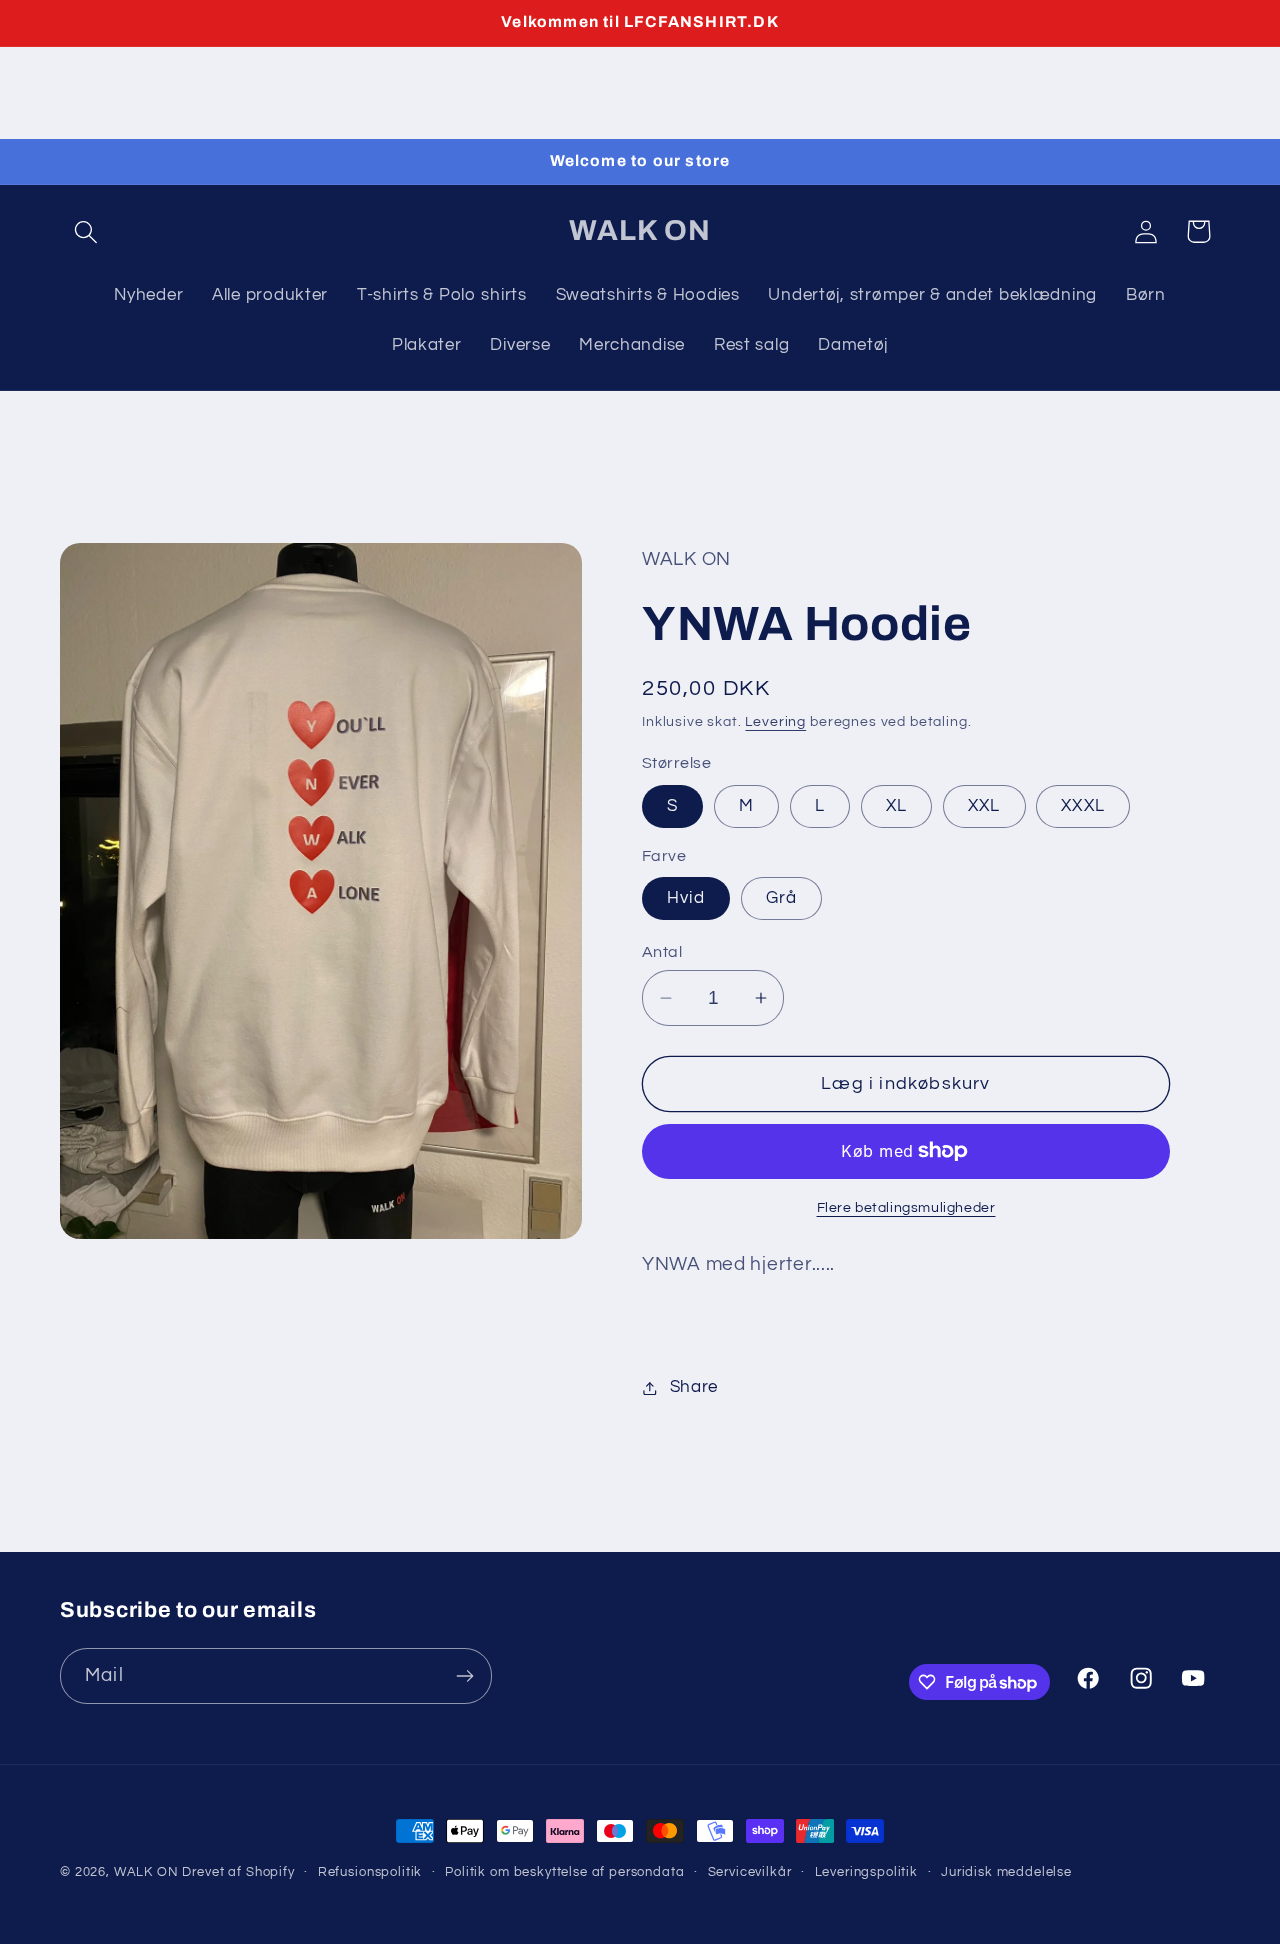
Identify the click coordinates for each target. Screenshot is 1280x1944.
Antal (662, 952)
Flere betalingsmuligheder (906, 1207)
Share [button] (694, 1387)
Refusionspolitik (370, 1872)
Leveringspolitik (866, 1872)
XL (896, 806)
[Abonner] (464, 1676)
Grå (782, 898)
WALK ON (146, 1872)
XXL (984, 806)
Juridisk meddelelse (1006, 1872)
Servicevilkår (750, 1872)
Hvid (686, 898)
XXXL (1083, 806)
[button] (86, 231)
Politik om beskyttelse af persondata (564, 1872)
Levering (775, 721)
